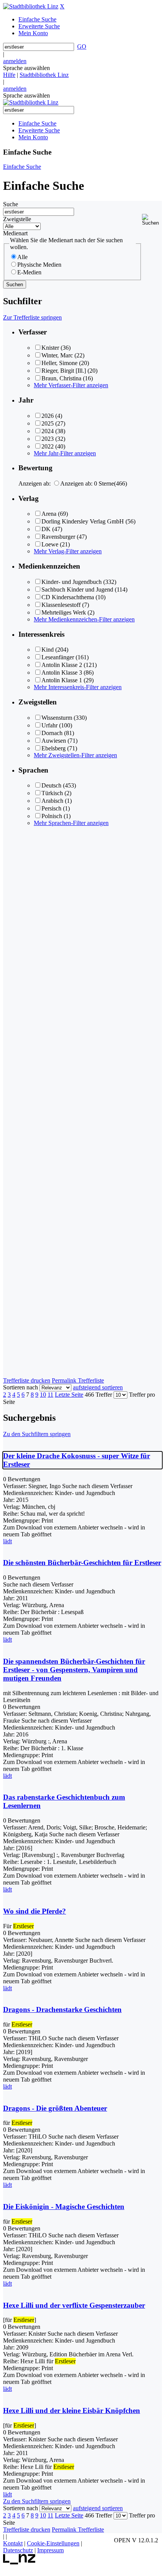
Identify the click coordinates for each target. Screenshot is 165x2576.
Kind (48, 650)
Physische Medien (39, 265)
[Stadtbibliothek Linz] (31, 6)
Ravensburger (58, 537)
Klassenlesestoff (61, 605)
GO (82, 46)
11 (50, 1395)
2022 (48, 446)
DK (46, 529)
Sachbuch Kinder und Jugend (77, 589)
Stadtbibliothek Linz (44, 75)
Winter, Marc (57, 355)
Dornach (52, 733)
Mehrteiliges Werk (64, 612)
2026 (48, 416)
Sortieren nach (21, 1387)
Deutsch (51, 785)
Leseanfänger (58, 657)
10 (43, 1395)
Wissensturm (57, 718)
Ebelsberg (54, 748)
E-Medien (29, 272)
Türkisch (52, 793)
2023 (48, 439)
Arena (49, 514)
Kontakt (13, 2543)
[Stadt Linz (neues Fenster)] (19, 2562)
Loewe (50, 544)
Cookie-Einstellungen (53, 2543)
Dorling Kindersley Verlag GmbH (83, 521)
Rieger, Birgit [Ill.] (64, 371)
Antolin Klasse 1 (62, 680)
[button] (152, 220)
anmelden (15, 61)
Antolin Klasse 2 (62, 665)
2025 (48, 423)
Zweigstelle (17, 219)
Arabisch (52, 801)
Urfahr (49, 725)
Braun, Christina (61, 378)
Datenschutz (18, 2550)
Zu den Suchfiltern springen (37, 1434)
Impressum (50, 2550)
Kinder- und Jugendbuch (72, 582)
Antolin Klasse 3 (62, 673)
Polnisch (52, 816)
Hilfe (9, 75)
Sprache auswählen (26, 68)
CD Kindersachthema (68, 597)
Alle (22, 257)
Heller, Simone (59, 363)
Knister (50, 348)
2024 (48, 431)
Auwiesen (54, 741)
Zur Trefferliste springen (32, 317)
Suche (11, 204)
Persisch (51, 808)
